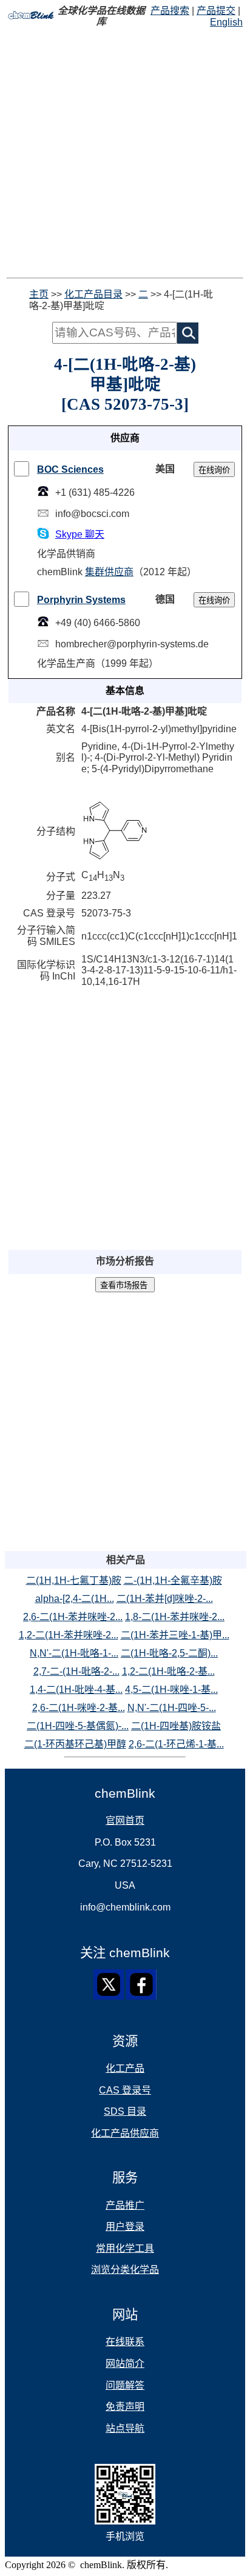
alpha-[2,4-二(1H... (75, 1599)
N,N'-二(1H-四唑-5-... (172, 1708)
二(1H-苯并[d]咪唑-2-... (165, 1599)
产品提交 (216, 11)
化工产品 (125, 2068)
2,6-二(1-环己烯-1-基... (176, 1744)
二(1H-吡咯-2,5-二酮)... (169, 1653)
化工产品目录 (93, 294)
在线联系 (125, 2342)
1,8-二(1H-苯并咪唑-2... (175, 1617)
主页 (39, 294)
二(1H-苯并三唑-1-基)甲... (175, 1635)
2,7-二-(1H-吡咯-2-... (76, 1671)
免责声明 (125, 2407)
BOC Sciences (70, 469)
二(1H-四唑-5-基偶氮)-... (78, 1726)
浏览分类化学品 (125, 2270)
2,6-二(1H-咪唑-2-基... (79, 1708)
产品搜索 (170, 11)
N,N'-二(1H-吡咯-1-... (74, 1653)
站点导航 (125, 2428)
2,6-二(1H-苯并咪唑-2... (73, 1617)
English (226, 22)
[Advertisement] (125, 153)
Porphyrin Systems (81, 600)
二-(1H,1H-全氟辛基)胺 (173, 1580)
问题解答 (125, 2385)
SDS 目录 (125, 2111)
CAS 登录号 (125, 2090)
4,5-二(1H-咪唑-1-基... (171, 1690)
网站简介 (125, 2364)
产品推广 (125, 2205)
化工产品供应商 (125, 2133)
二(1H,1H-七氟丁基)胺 (74, 1580)
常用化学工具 (125, 2248)
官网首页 (125, 1820)
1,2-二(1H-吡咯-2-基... (168, 1671)
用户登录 (125, 2227)
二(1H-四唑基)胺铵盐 (176, 1726)
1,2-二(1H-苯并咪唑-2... (69, 1635)
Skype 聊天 (80, 534)
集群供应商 (109, 572)
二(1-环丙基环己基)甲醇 (75, 1744)
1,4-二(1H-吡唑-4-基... (76, 1690)
